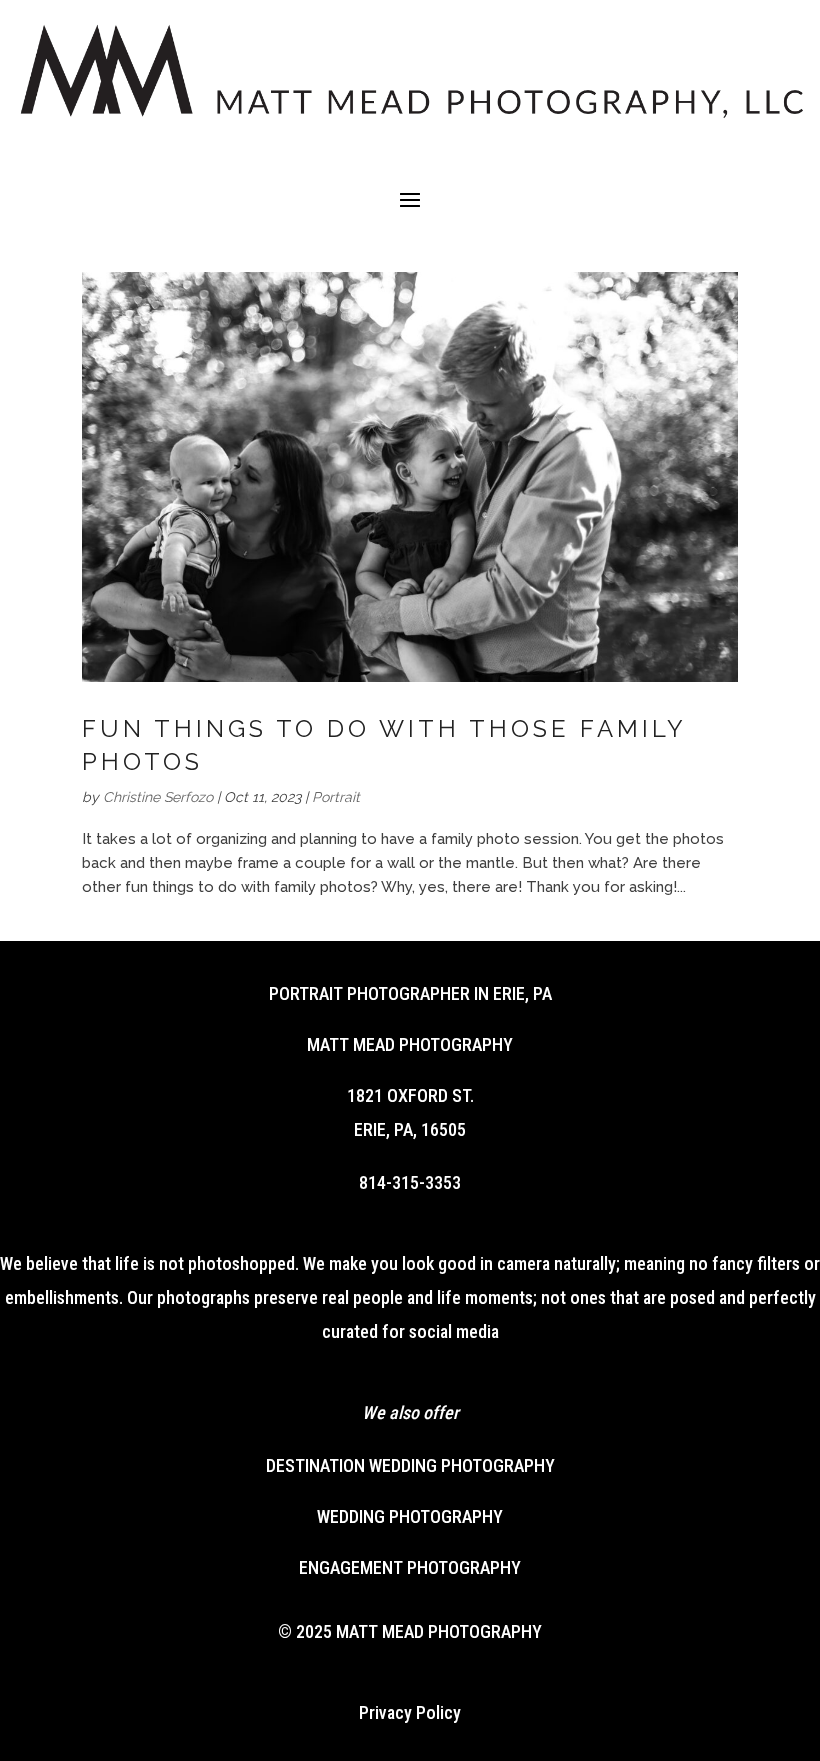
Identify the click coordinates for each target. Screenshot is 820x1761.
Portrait (336, 797)
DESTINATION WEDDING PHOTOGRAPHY (410, 1465)
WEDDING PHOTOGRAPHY (410, 1516)
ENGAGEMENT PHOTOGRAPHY (410, 1567)
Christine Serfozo (158, 797)
